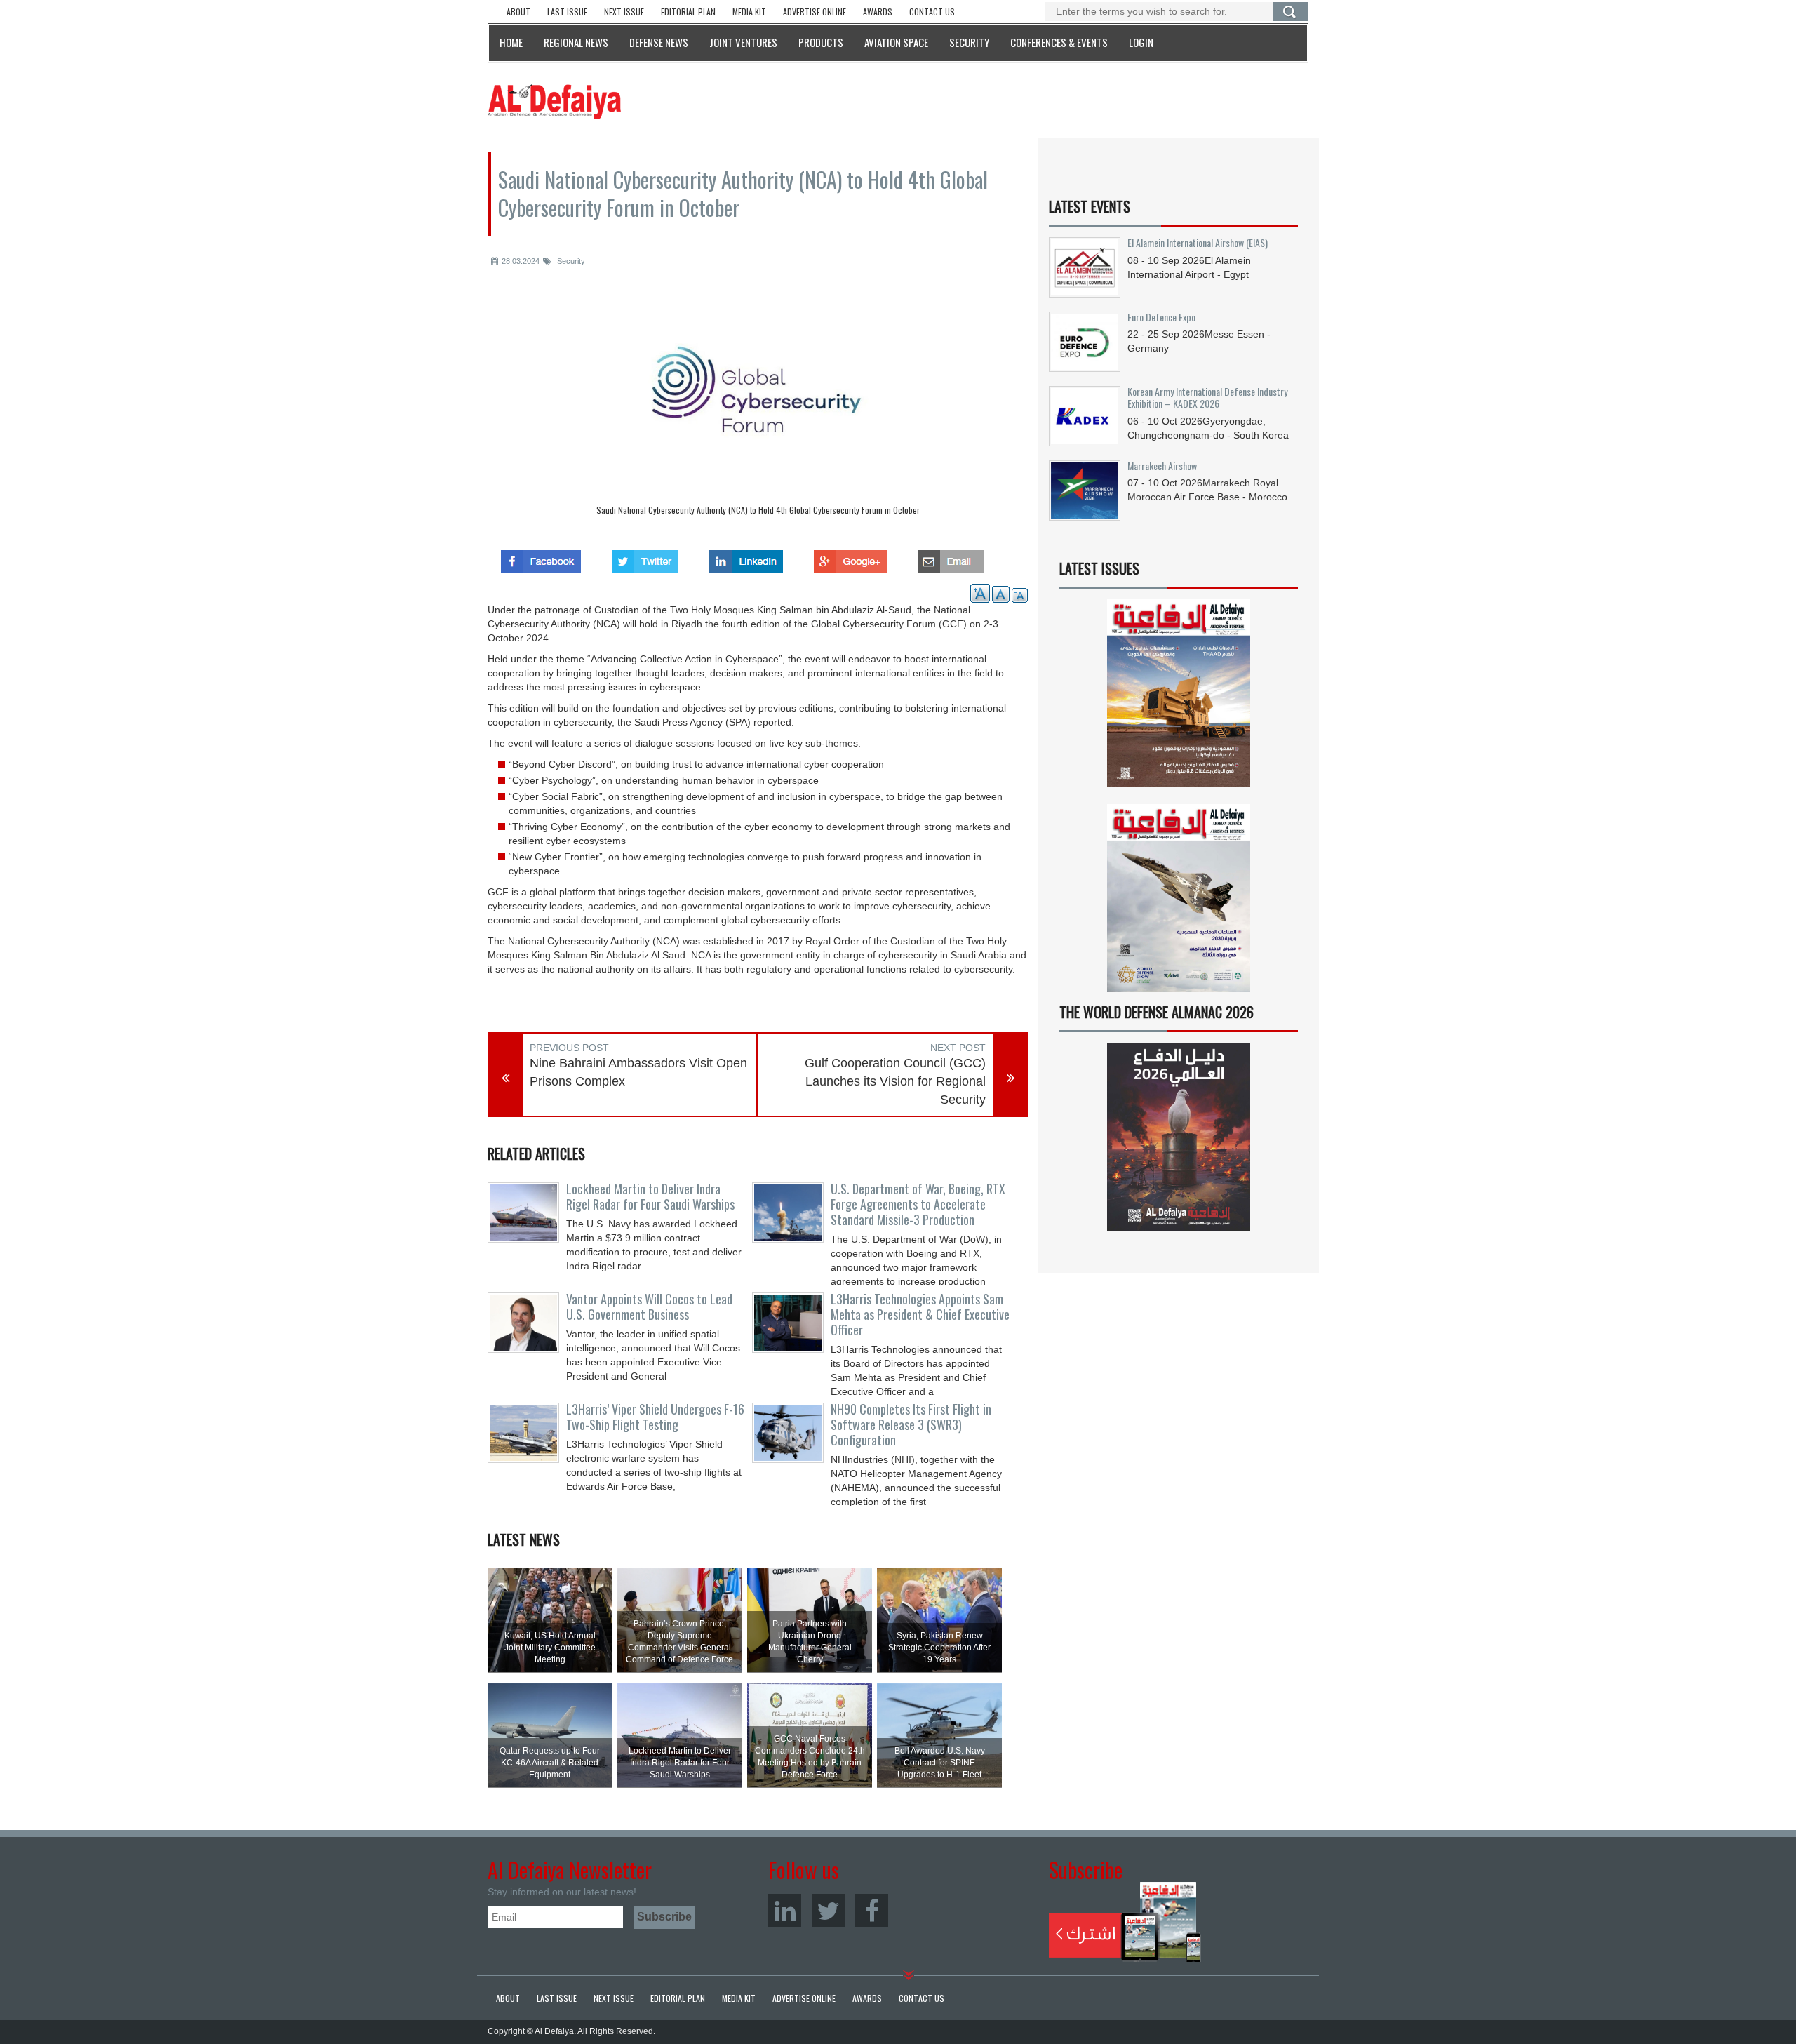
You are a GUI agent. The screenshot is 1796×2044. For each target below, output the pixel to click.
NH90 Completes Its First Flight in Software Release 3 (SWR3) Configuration (911, 1424)
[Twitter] (828, 1910)
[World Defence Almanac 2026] (1179, 1137)
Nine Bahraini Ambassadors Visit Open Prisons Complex (638, 1072)
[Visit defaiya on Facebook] (541, 557)
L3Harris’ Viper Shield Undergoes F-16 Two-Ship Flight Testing (655, 1417)
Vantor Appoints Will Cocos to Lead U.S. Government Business (649, 1307)
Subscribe (1125, 1922)
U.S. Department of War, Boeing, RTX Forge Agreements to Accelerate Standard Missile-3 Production (918, 1204)
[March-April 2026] (1179, 699)
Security (570, 261)
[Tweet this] (645, 557)
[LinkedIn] (785, 1910)
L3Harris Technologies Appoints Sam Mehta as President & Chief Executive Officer (920, 1314)
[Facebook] (872, 1910)
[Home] (554, 101)
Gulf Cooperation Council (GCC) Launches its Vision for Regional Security (895, 1081)
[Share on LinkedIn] (746, 557)
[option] (758, 406)
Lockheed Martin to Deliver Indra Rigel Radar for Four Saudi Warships (650, 1196)
